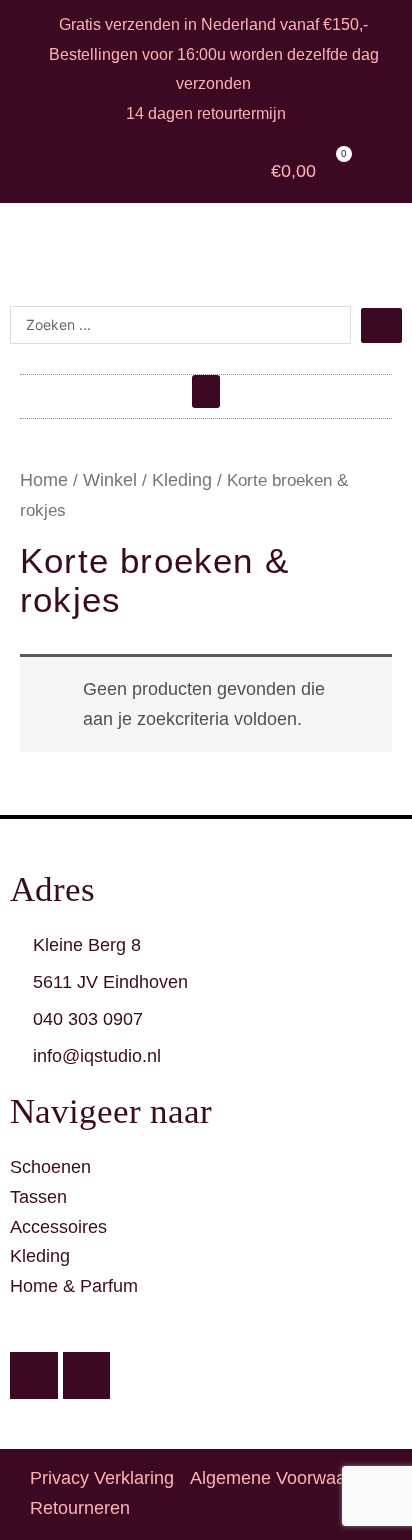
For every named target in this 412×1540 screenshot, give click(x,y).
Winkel (110, 480)
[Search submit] (381, 325)
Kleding (182, 480)
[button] (206, 391)
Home (44, 480)
